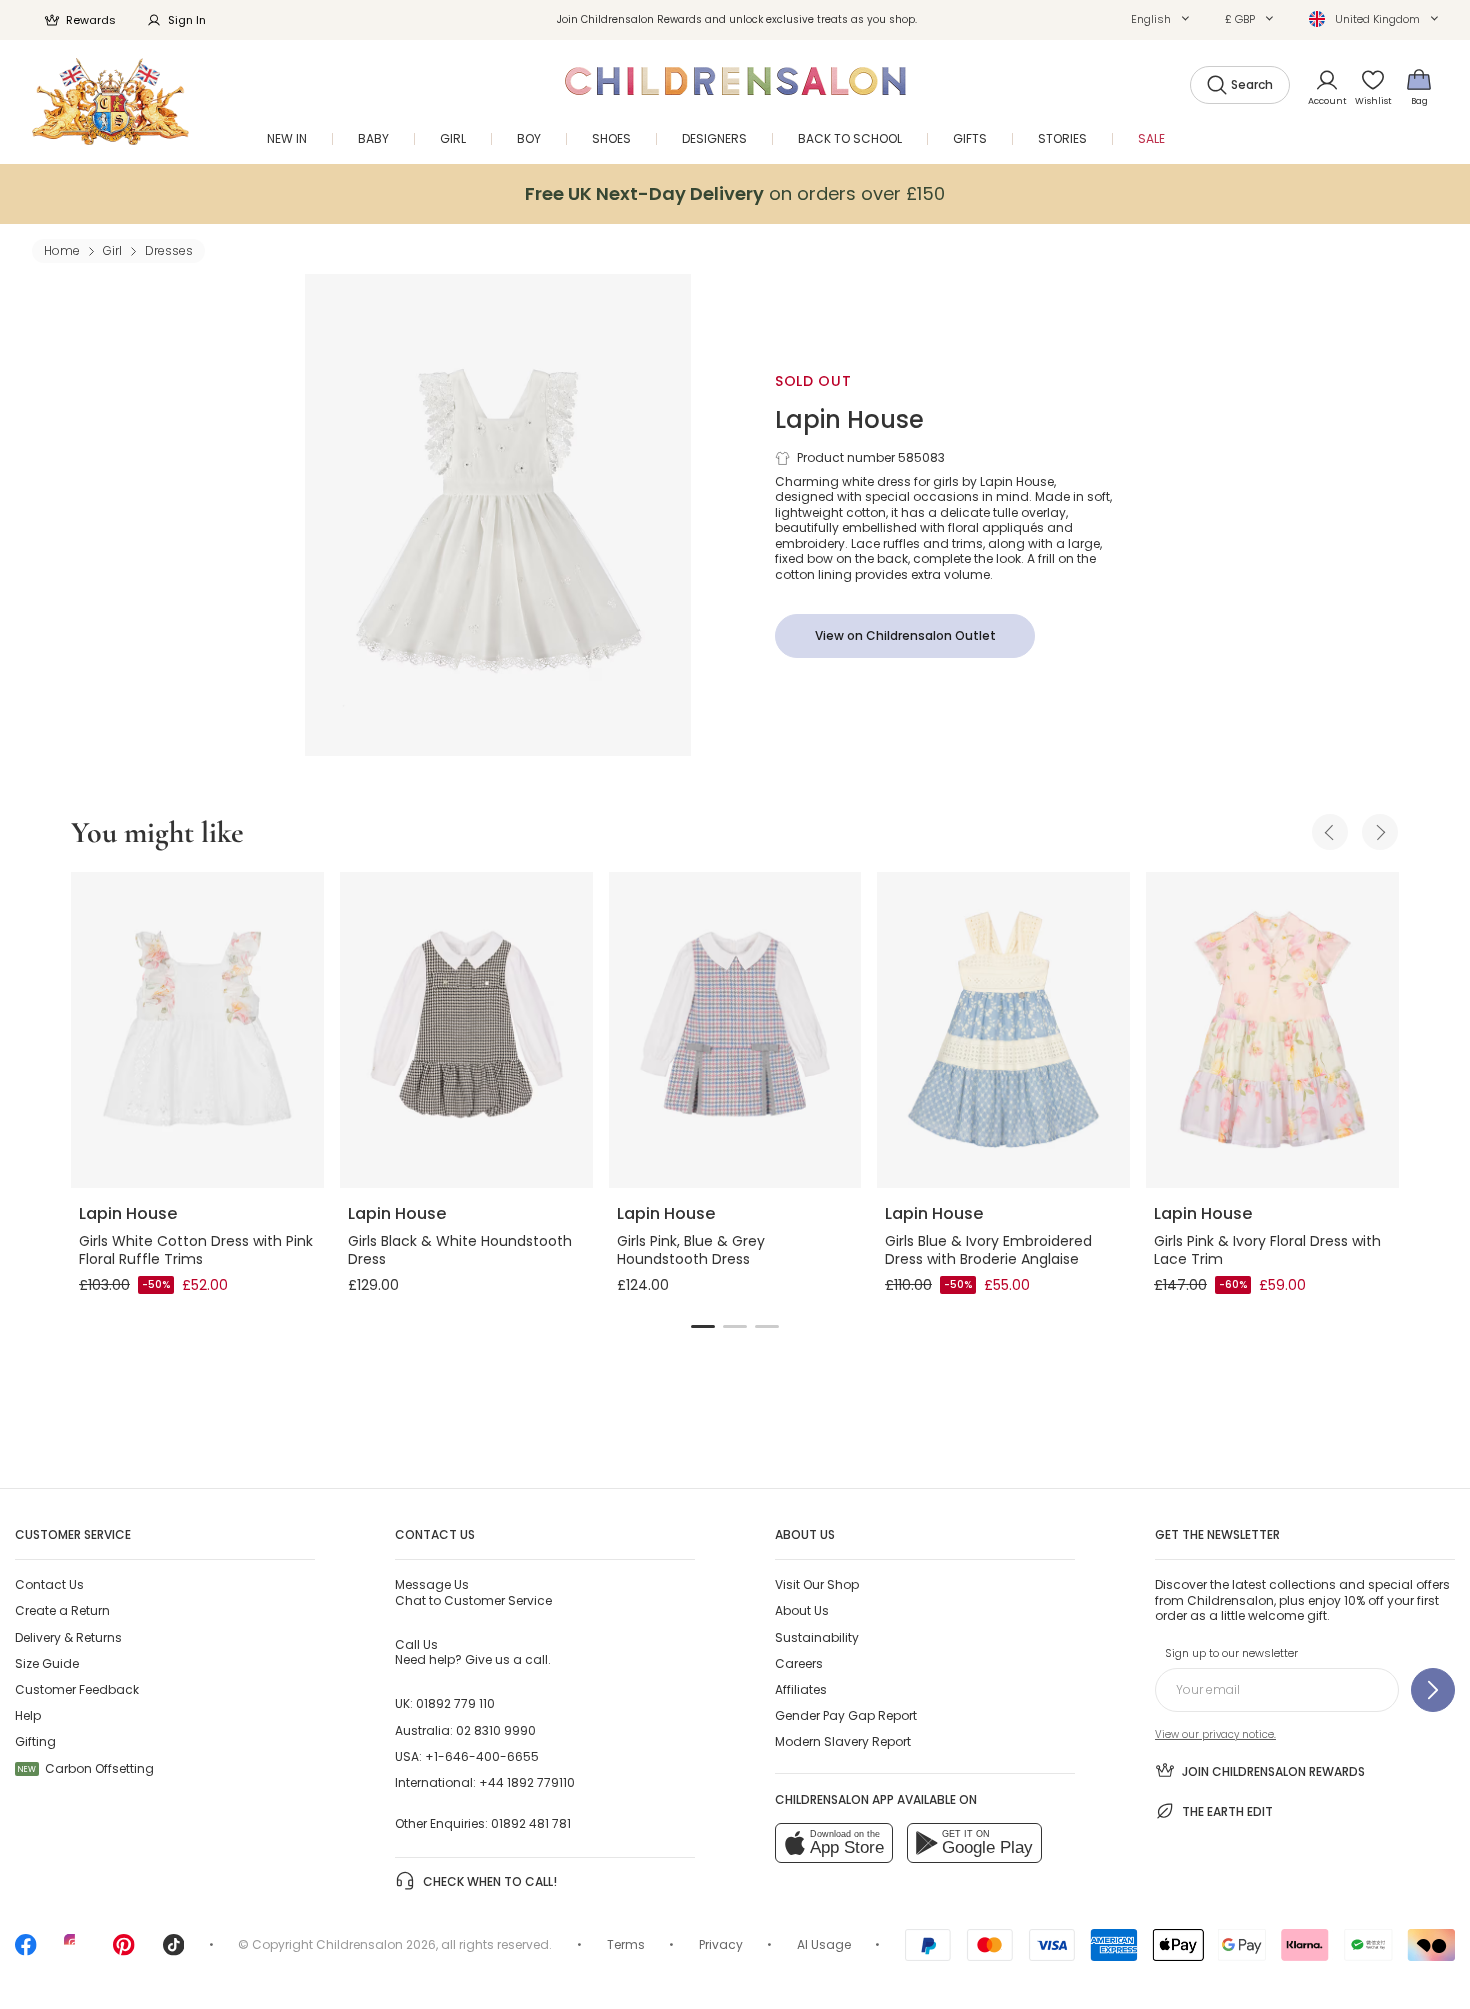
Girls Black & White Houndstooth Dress (460, 1250)
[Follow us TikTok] (174, 1951)
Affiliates (801, 1689)
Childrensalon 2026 (376, 1944)
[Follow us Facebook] (26, 1951)
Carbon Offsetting (86, 1768)
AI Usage (824, 1944)
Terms (626, 1944)
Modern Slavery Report (843, 1741)
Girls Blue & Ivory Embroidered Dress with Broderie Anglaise (988, 1250)
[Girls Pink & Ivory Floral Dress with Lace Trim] (1272, 1030)
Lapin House (849, 419)
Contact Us (49, 1584)
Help (28, 1715)
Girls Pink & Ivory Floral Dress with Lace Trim (1267, 1250)
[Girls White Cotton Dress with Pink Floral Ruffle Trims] (197, 1030)
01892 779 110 (455, 1703)
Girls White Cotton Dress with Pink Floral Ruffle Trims (196, 1250)
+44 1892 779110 (527, 1782)
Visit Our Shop (817, 1584)
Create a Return (62, 1610)
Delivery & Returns (68, 1637)
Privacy (721, 1944)
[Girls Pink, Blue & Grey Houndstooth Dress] (735, 1030)
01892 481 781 (531, 1823)
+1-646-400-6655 (482, 1756)
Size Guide (47, 1663)
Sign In (187, 20)
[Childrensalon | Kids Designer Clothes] (110, 101)
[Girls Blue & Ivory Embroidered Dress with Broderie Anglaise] (1003, 1030)
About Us (802, 1610)
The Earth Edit (1227, 1811)
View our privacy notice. (1215, 1734)
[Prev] (1330, 832)
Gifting (35, 1741)
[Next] (1380, 832)
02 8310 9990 (496, 1730)
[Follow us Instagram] (75, 1951)
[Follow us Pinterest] (124, 1951)
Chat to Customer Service (473, 1592)
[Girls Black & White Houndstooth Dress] (466, 1030)
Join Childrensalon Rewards (1273, 1771)
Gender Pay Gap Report (846, 1715)
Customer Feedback (77, 1689)
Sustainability (817, 1637)
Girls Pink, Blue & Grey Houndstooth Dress (691, 1250)
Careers (799, 1663)
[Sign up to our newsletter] (1433, 1690)
